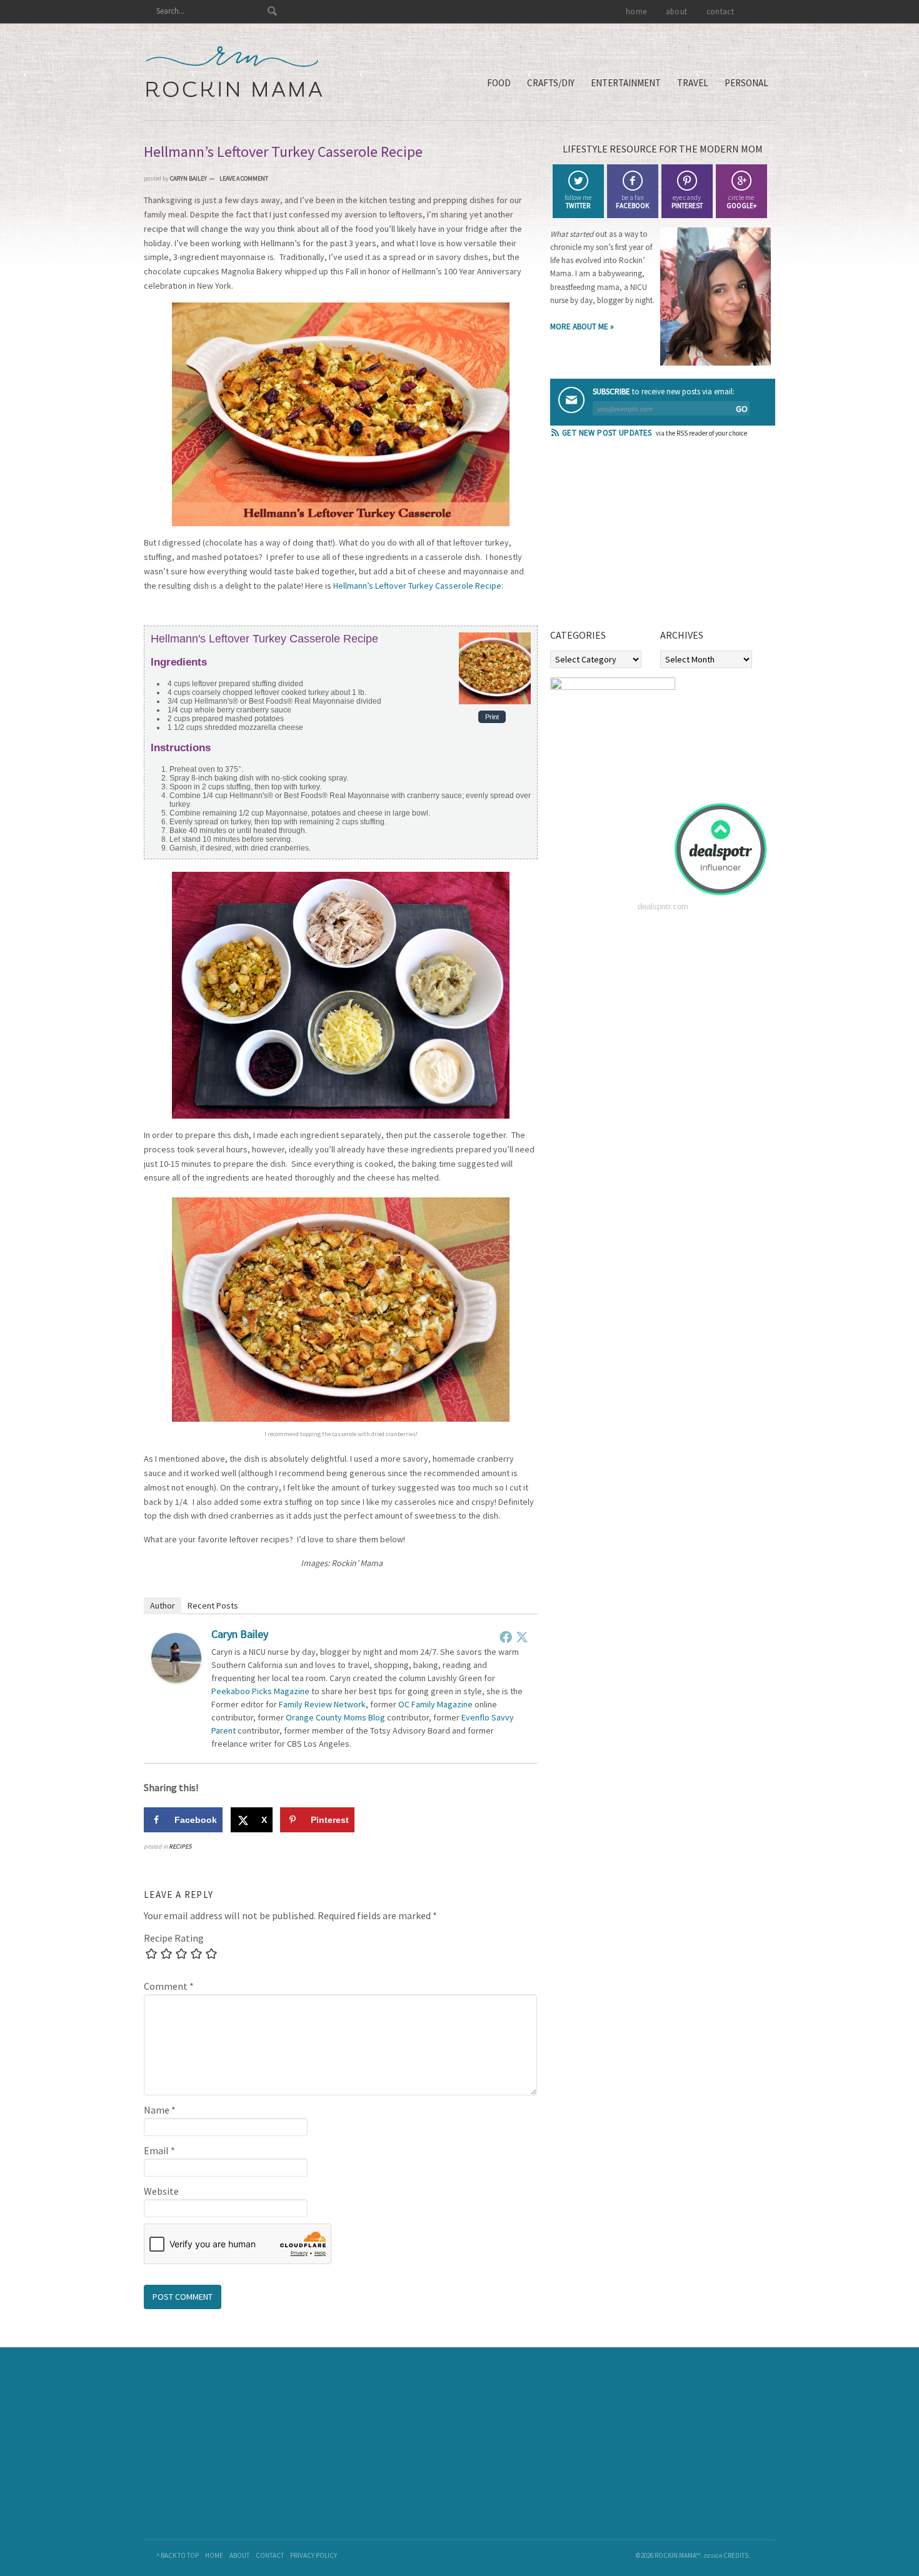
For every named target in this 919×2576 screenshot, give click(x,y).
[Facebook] (506, 1637)
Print (492, 717)
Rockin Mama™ (234, 72)
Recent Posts (213, 1605)
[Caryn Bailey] (176, 1679)
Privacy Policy (314, 2555)
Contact (270, 2555)
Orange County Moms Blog (335, 1717)
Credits (736, 2555)
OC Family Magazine (435, 1704)
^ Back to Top (178, 2555)
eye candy (687, 202)
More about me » (582, 327)
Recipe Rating (174, 1938)
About (239, 2555)
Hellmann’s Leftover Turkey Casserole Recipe (417, 586)
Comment (169, 1986)
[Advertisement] (644, 537)
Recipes (180, 1846)
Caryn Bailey (240, 1634)
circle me (741, 202)
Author (163, 1605)
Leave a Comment (244, 178)
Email (159, 2150)
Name (160, 2110)
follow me (578, 202)
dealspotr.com (663, 906)
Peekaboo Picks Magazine (260, 1691)
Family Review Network (322, 1704)
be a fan (632, 202)
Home (214, 2555)
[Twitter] (522, 1637)
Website (161, 2191)
